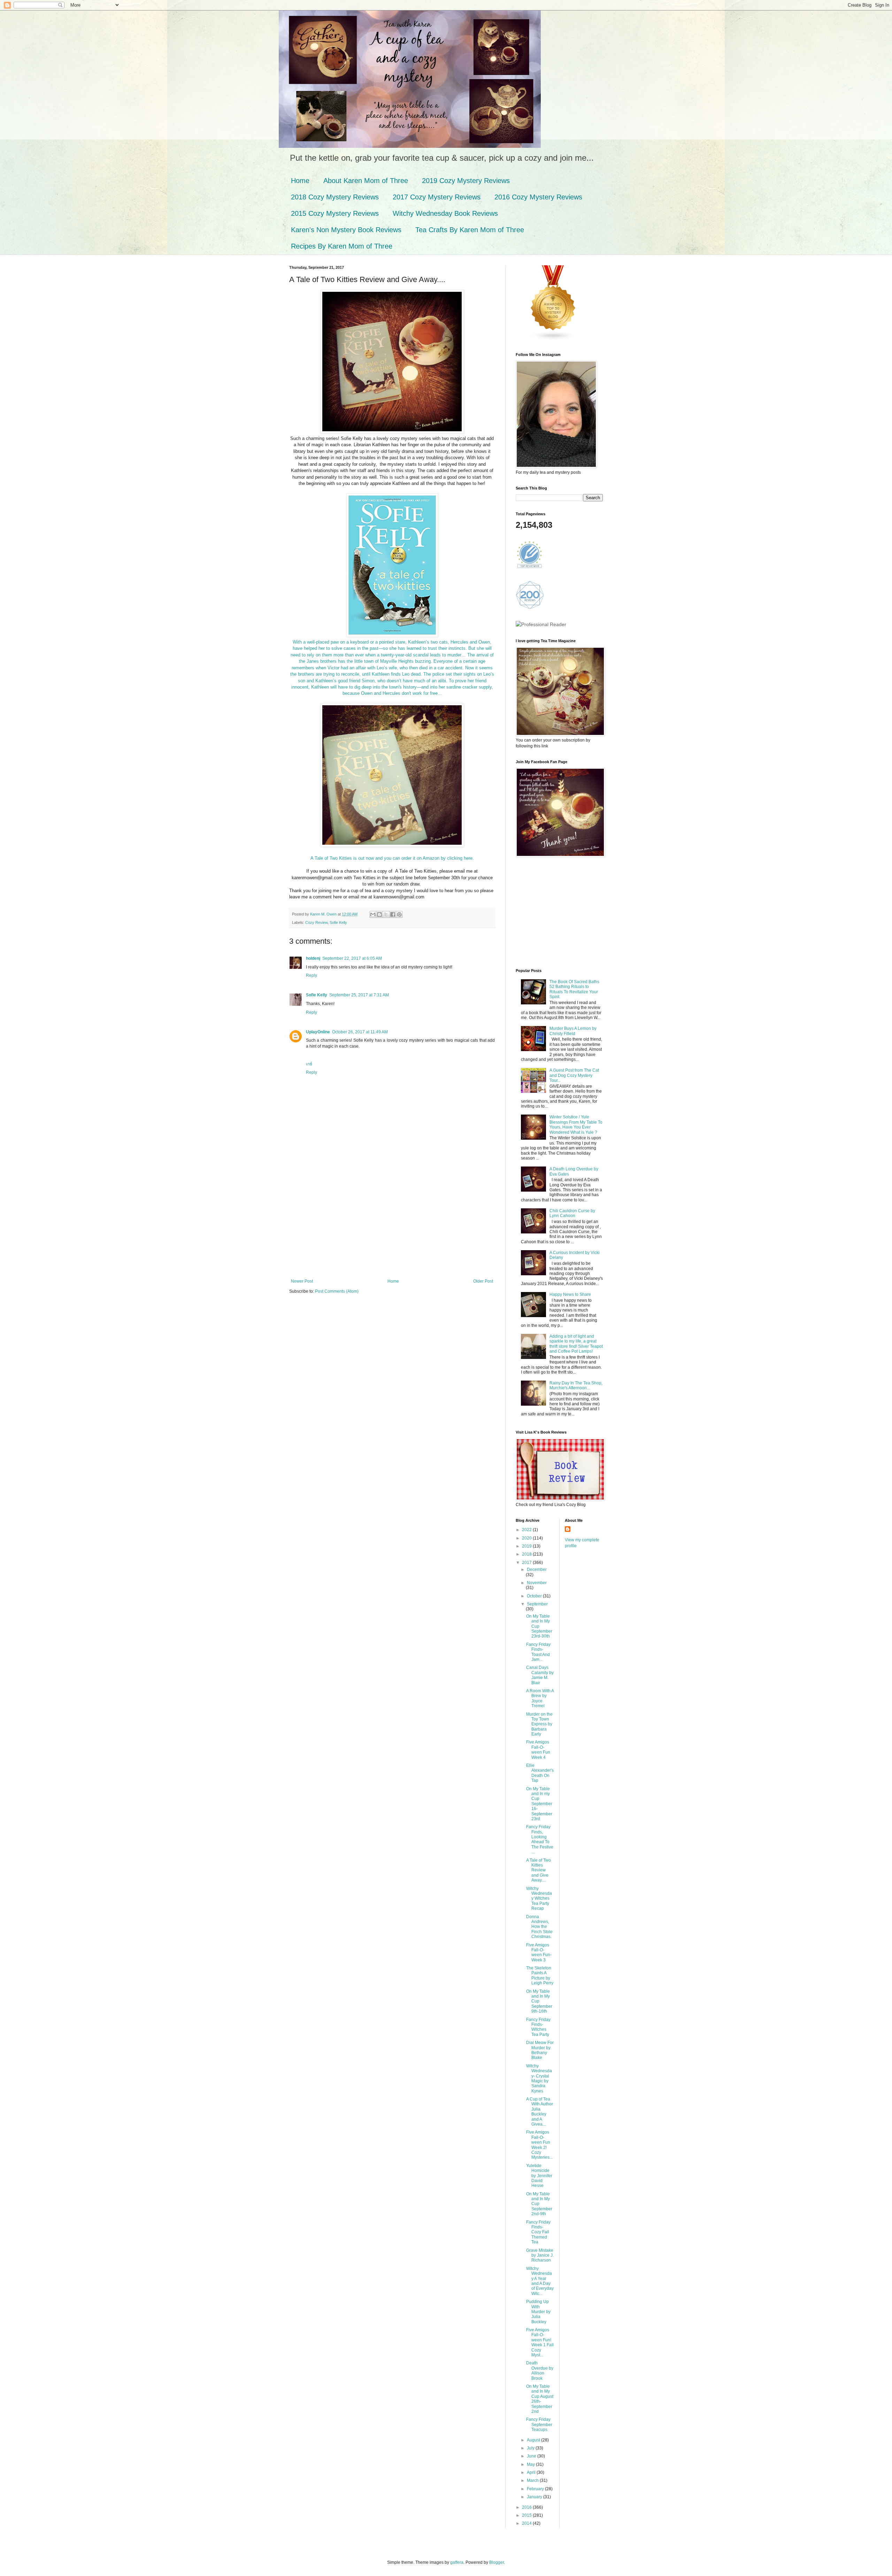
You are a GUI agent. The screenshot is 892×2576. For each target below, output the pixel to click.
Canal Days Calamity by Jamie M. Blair (540, 1675)
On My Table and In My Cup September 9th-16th (539, 2001)
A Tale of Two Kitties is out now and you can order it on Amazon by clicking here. (392, 858)
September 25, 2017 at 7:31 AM (359, 995)
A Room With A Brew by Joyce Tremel (540, 1698)
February (536, 2489)
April (532, 2472)
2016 (527, 2507)
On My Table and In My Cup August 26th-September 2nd (540, 2399)
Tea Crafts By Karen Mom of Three (470, 230)
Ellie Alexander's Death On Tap (540, 1773)
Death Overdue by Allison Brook (540, 2370)
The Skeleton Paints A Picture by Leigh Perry (540, 1975)
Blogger (497, 2562)
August (534, 2440)
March (533, 2480)
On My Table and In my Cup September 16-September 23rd (539, 1804)
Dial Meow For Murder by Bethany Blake (540, 2050)
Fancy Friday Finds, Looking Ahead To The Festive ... (540, 1839)
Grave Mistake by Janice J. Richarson (540, 2255)
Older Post (483, 1281)
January (535, 2497)
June (532, 2456)
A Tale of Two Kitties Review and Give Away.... (539, 1870)
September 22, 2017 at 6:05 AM (352, 958)
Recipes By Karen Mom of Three (342, 246)
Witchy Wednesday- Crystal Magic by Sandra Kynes (539, 2079)
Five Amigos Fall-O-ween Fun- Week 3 (539, 1952)
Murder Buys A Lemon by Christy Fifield (573, 1031)
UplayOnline (318, 1032)
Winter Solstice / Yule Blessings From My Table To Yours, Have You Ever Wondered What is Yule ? (576, 1124)
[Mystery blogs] (553, 339)
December (537, 1570)
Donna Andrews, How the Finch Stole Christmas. (539, 1927)
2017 (527, 1563)
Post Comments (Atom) (337, 1291)
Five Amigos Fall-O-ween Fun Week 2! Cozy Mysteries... (539, 2145)
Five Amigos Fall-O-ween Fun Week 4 (538, 1750)
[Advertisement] (392, 1226)
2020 (527, 1538)
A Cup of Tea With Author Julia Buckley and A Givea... (540, 2112)
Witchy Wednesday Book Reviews (445, 213)
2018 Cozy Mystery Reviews (335, 197)
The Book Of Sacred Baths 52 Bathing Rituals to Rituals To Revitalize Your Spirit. (574, 989)
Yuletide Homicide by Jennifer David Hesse (539, 2176)
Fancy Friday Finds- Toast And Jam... (538, 1652)
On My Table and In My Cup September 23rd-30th (539, 1626)
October (535, 1596)
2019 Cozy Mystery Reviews (466, 181)
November (537, 1583)
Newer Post (302, 1281)
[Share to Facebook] (393, 914)
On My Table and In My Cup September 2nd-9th (539, 2204)
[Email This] (373, 914)
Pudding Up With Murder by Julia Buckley (538, 2312)
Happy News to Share (570, 1294)
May (531, 2464)
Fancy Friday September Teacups (539, 2425)
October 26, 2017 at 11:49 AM (360, 1032)
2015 (527, 2515)
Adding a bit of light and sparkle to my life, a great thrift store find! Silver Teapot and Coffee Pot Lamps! (576, 1344)
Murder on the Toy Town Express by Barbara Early (539, 1724)
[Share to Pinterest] (399, 914)
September (537, 1604)
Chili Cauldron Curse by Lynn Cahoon (572, 1213)
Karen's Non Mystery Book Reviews (346, 230)
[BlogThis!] (379, 914)
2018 (527, 1554)
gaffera (457, 2562)
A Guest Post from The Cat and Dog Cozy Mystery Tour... (574, 1075)
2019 (527, 1546)
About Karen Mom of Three (366, 181)
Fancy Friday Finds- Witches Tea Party (538, 2027)
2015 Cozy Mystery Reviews (335, 213)
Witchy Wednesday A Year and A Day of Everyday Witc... (540, 2281)
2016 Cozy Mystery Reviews (538, 197)
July (531, 2448)
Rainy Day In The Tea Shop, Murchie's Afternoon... (576, 1385)
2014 (527, 2523)
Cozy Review (316, 922)
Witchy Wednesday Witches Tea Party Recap (539, 1899)
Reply (312, 975)
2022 (527, 1530)
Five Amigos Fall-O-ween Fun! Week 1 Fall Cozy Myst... (540, 2342)
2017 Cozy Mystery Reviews (437, 197)
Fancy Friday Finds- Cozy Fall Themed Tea (538, 2232)
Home (300, 181)
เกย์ (309, 1064)
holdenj (313, 958)
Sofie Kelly (338, 922)
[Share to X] (386, 914)
